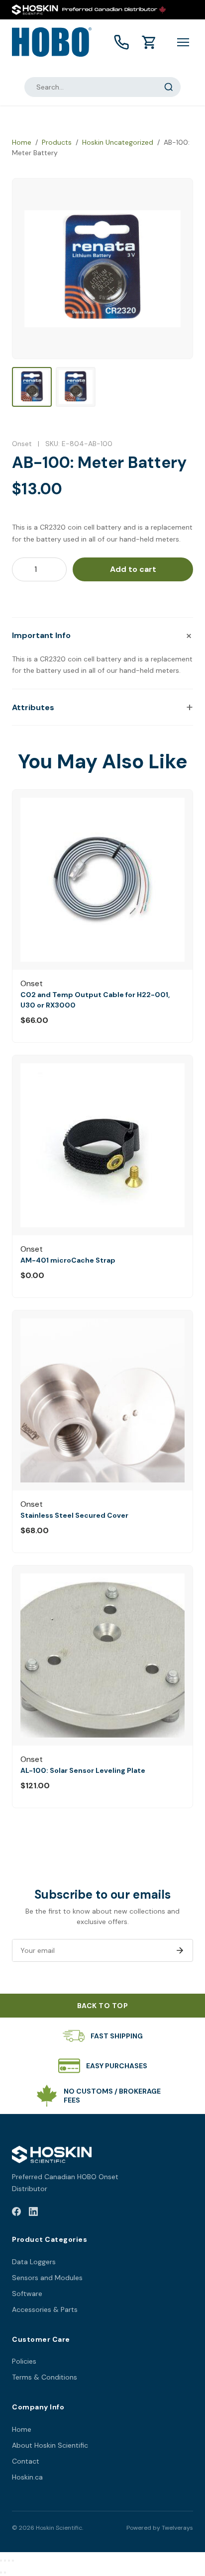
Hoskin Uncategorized (118, 142)
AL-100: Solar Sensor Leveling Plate (83, 1770)
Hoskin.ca (27, 2477)
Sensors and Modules (47, 2278)
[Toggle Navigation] (183, 42)
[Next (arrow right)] (5, 2573)
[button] (102, 636)
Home (22, 142)
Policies (24, 2361)
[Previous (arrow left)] (1, 2573)
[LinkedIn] (33, 2213)
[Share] (9, 2561)
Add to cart (133, 569)
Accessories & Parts (45, 2309)
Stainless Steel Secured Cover (74, 1515)
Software (27, 2294)
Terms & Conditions (45, 2377)
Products (57, 142)
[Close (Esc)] (13, 2561)
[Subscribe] (180, 1950)
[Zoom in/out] (1, 2561)
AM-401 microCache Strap (68, 1260)
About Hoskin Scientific (50, 2445)
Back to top (103, 2006)
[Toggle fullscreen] (5, 2561)
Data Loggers (34, 2262)
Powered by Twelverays (160, 2528)
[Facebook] (16, 2213)
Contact (26, 2461)
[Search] (169, 87)
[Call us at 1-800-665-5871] (121, 42)
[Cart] (149, 42)
